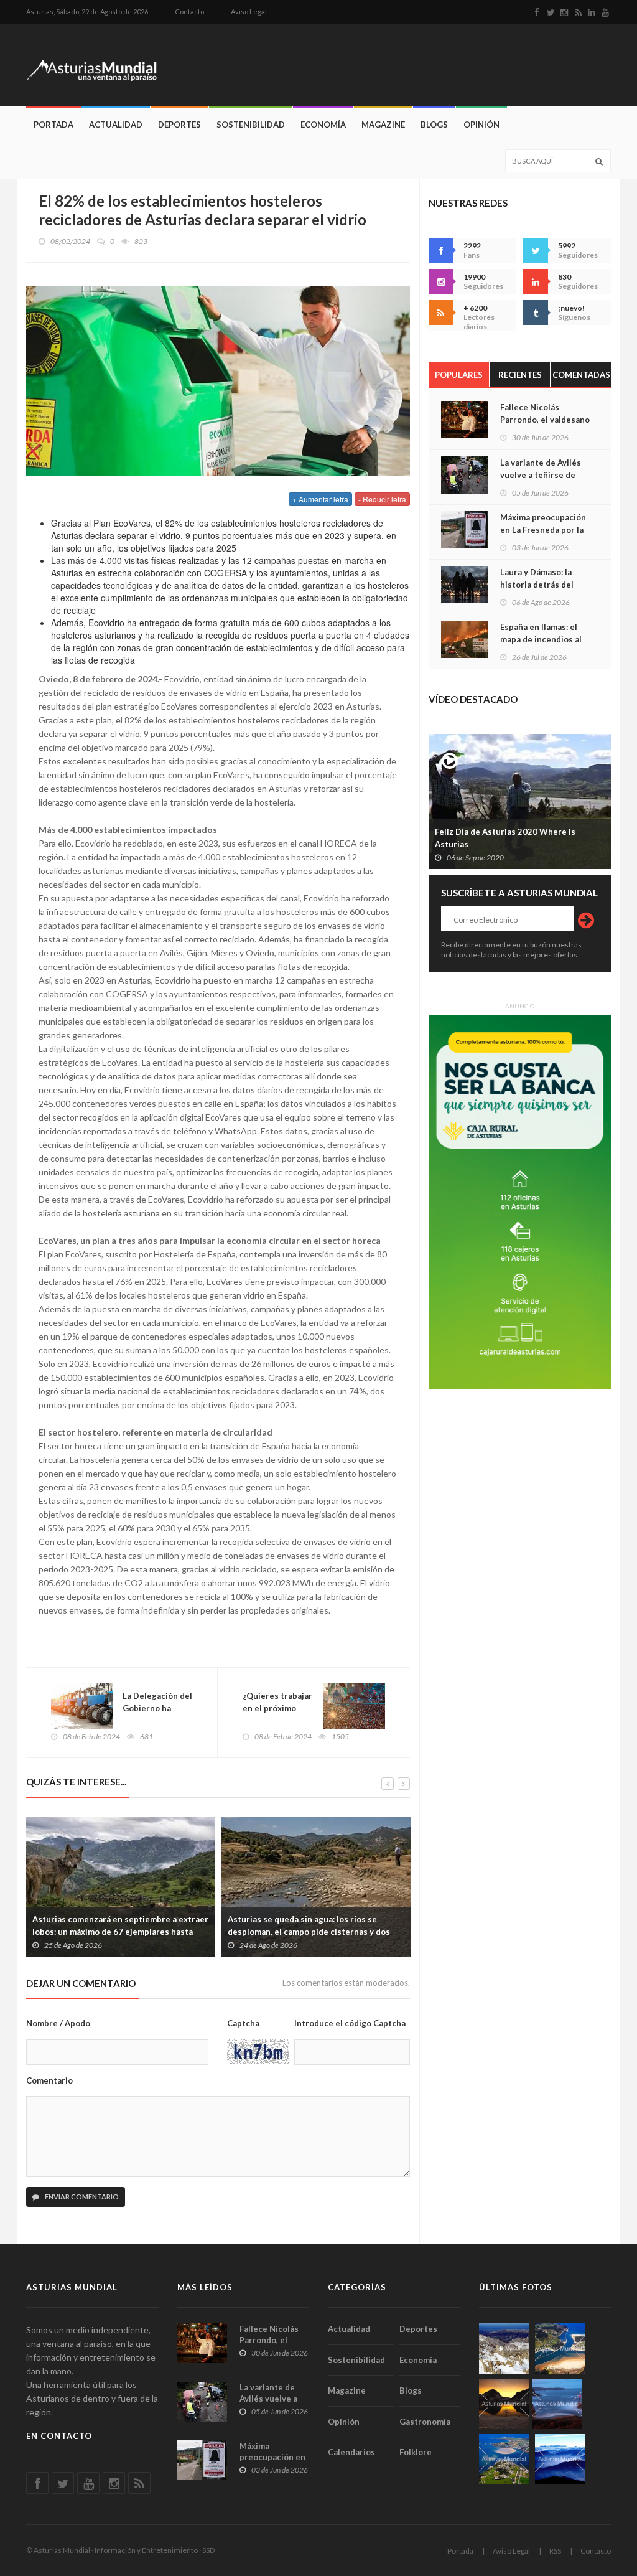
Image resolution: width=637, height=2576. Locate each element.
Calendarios (351, 2452)
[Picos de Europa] (560, 2459)
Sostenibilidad (251, 125)
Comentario (49, 2080)
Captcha (243, 2023)
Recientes (520, 375)
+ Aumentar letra (320, 499)
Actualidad (116, 125)
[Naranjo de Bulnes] (504, 2348)
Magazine (383, 125)
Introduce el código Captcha (350, 2023)
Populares (459, 375)
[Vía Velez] (557, 2404)
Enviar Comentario (81, 2197)
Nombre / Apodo (58, 2023)
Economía (323, 125)
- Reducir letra (382, 499)
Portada (53, 125)
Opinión (481, 125)
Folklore (416, 2452)
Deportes (179, 125)
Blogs (434, 125)
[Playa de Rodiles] (560, 2348)
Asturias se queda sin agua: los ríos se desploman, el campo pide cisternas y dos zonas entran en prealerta (309, 1932)
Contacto (189, 12)
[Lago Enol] (504, 2404)
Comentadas (581, 375)
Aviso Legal (249, 12)
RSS (555, 2551)
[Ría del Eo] (504, 2459)
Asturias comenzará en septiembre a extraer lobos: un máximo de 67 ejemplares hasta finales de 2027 (120, 1932)
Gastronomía (425, 2422)
